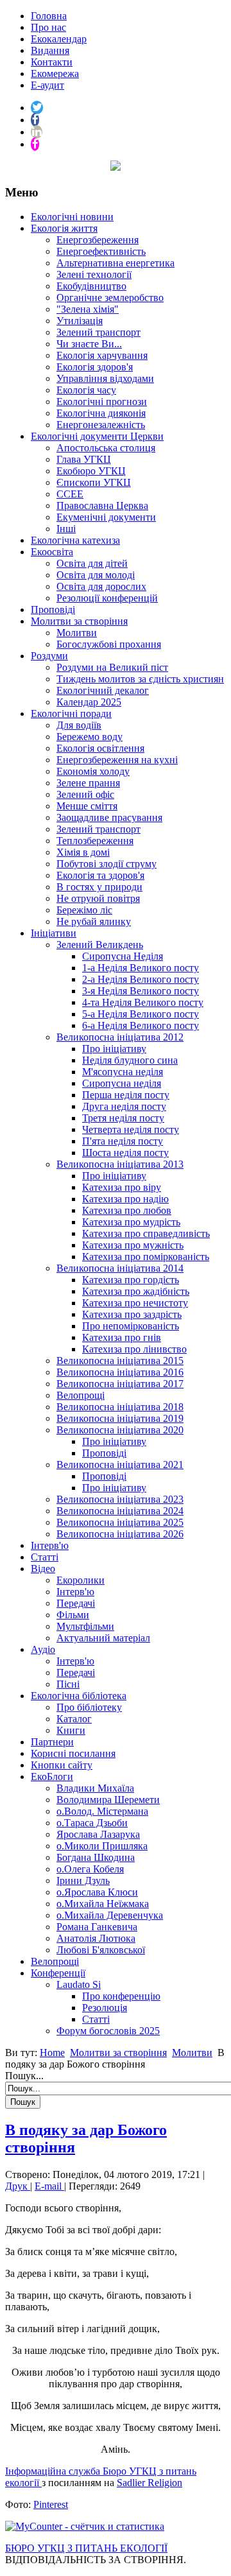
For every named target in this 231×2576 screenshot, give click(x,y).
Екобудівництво (91, 286)
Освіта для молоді (96, 575)
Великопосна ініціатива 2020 (120, 1430)
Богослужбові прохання (109, 644)
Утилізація (80, 321)
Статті (45, 1557)
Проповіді (53, 609)
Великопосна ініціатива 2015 (120, 1361)
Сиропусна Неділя (123, 956)
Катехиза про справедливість (146, 1233)
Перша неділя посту (126, 1095)
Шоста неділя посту (125, 1153)
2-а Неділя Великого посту (141, 979)
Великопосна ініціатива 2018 (120, 1407)
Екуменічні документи (106, 517)
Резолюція (105, 2008)
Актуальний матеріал (103, 1638)
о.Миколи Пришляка (102, 1846)
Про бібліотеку (89, 1707)
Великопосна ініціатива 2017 (120, 1384)
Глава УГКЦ (84, 459)
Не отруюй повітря (98, 898)
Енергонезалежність (101, 425)
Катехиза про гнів (122, 1337)
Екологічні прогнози (102, 402)
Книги (71, 1730)
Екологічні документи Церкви (97, 436)
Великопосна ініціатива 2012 (120, 1037)
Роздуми (49, 656)
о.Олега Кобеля (90, 1869)
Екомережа (55, 73)
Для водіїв (79, 725)
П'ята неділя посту (123, 1141)
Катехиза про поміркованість (146, 1257)
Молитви (77, 633)
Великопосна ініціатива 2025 (120, 1522)
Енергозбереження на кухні (117, 760)
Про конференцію (121, 1996)
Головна (49, 16)
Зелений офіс (85, 794)
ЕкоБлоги (52, 1776)
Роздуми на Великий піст (112, 667)
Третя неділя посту (123, 1118)
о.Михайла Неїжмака (103, 1904)
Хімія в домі (83, 852)
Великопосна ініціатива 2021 (120, 1465)
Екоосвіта (52, 552)
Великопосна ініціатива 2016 (120, 1372)
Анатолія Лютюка (96, 1938)
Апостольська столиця (106, 448)
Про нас (48, 27)
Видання (50, 50)
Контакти (52, 62)
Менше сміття (87, 806)
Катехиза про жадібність (136, 1291)
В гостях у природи (99, 887)
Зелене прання (88, 783)
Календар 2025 (89, 702)
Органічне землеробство (110, 298)
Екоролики (81, 1580)
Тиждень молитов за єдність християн (140, 679)
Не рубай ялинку (94, 921)
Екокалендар (59, 39)
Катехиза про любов (127, 1210)
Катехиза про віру (122, 1187)
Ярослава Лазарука (98, 1834)
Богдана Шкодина (96, 1857)
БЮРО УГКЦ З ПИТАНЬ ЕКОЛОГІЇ (86, 2548)
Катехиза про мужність (133, 1245)
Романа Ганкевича (97, 1927)
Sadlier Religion (150, 2483)
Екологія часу (86, 390)
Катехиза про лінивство (134, 1349)
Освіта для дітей (92, 563)
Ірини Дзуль (83, 1880)
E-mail (49, 2186)
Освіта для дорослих (101, 586)
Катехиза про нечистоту (135, 1303)
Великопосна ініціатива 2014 (120, 1268)
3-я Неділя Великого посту (141, 991)
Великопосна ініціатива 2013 (120, 1164)
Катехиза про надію (125, 1199)
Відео (43, 1569)
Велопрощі (81, 1395)
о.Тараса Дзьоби (92, 1823)
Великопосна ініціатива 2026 (120, 1534)
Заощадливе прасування (109, 817)
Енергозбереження (98, 240)
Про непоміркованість (131, 1326)
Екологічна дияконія (101, 413)
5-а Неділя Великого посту (141, 1014)
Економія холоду (93, 771)
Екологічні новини (72, 217)
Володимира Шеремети (108, 1800)
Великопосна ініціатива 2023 (120, 1499)
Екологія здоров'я (95, 367)
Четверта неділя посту (131, 1129)
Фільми (73, 1615)
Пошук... (24, 2076)
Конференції (58, 1973)
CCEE (70, 494)
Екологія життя (64, 228)
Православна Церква (102, 506)
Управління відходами (105, 378)
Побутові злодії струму (107, 864)
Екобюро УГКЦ (91, 471)
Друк (18, 2186)
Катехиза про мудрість (131, 1222)
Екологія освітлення (100, 748)
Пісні (68, 1684)
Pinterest (51, 2504)
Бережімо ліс (84, 910)
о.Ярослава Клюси (97, 1892)
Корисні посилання (73, 1753)
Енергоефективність (101, 251)
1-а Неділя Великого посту (141, 968)
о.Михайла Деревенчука (110, 1915)
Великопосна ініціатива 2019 (120, 1418)
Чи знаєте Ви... (89, 344)
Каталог (74, 1719)
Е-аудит (47, 85)
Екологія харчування (102, 355)
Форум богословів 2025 (108, 2031)
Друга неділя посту (124, 1106)
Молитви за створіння (79, 621)
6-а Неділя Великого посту (141, 1025)
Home (52, 2053)
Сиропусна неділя (122, 1083)
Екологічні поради (71, 713)
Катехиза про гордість (131, 1280)
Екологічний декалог (103, 690)
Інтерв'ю (50, 1545)
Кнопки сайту (62, 1765)
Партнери (52, 1742)
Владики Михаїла (95, 1788)
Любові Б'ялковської (101, 1950)
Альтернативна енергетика (116, 263)
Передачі (76, 1603)
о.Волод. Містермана (102, 1811)
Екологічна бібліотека (79, 1696)
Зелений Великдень (100, 945)
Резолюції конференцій (107, 598)
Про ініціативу (114, 1049)
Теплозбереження (95, 841)
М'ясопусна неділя (123, 1072)
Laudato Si (79, 1984)
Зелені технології (94, 274)
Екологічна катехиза (75, 540)
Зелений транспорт (98, 332)
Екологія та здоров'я (100, 875)
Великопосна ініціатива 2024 (120, 1511)
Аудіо (43, 1649)
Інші (66, 529)
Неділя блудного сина (130, 1060)
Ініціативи (54, 933)
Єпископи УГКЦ (94, 482)
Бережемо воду (90, 737)
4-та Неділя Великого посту (143, 1002)
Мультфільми (85, 1626)
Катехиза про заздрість (132, 1314)
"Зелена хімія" (88, 309)
